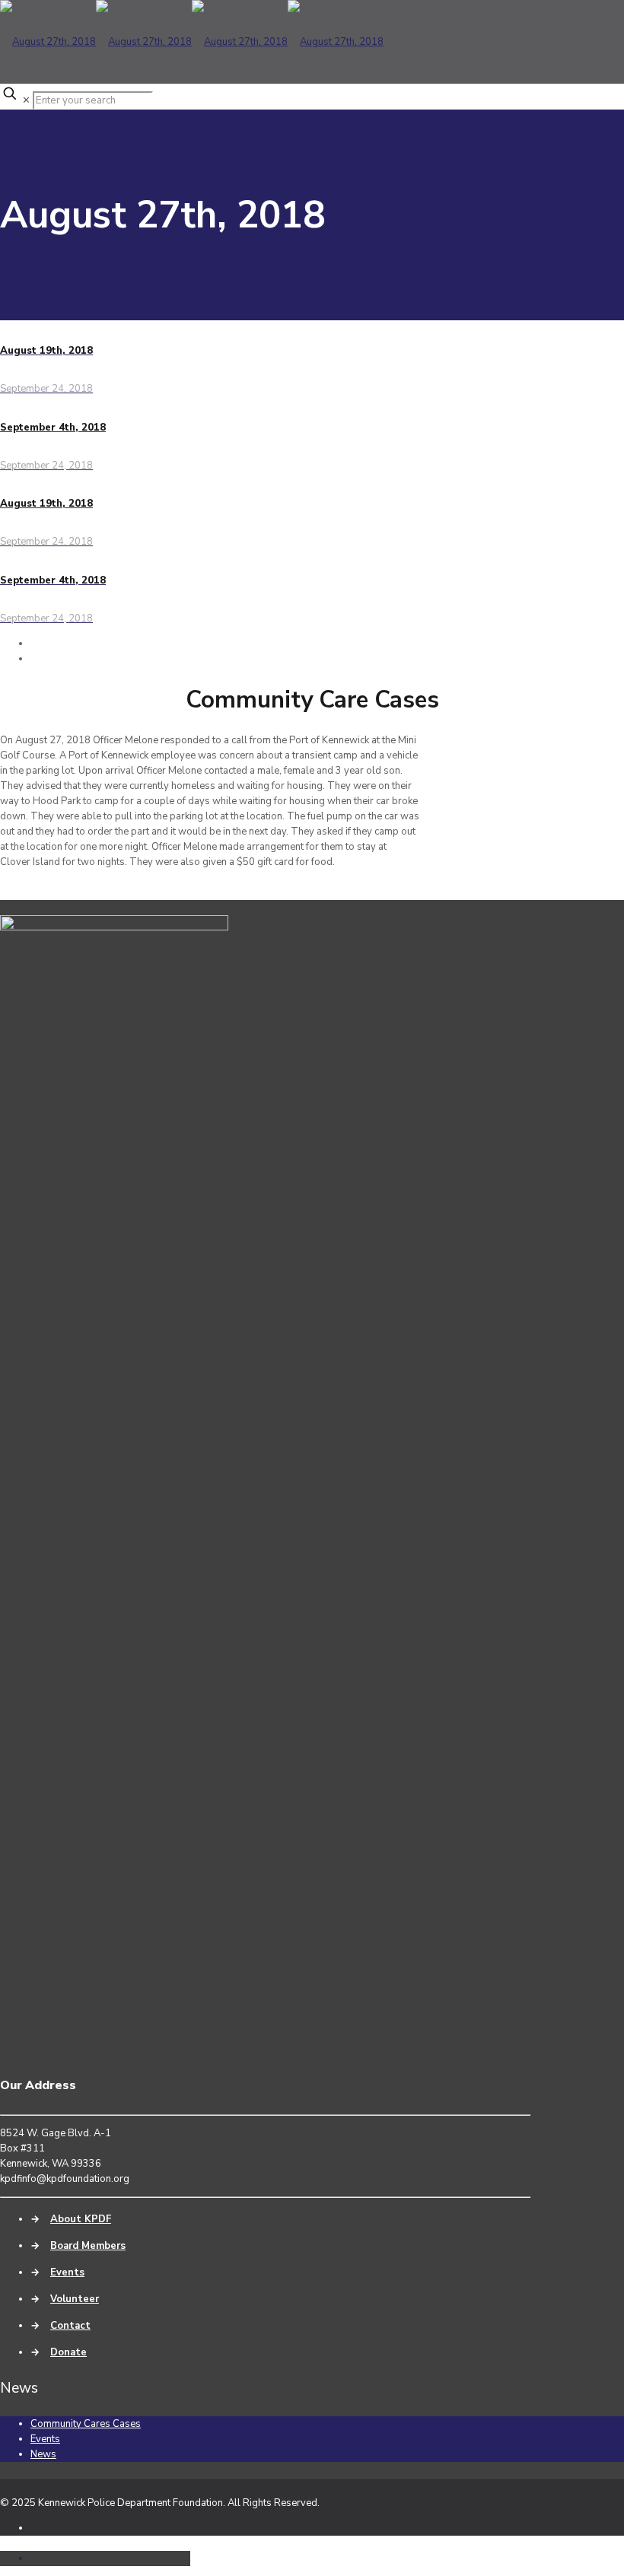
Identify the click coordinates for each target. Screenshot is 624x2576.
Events (67, 2272)
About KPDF (81, 2219)
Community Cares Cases (86, 2424)
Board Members (88, 2246)
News (43, 2454)
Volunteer (75, 2299)
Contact (70, 2326)
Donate (68, 2352)
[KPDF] (192, 42)
